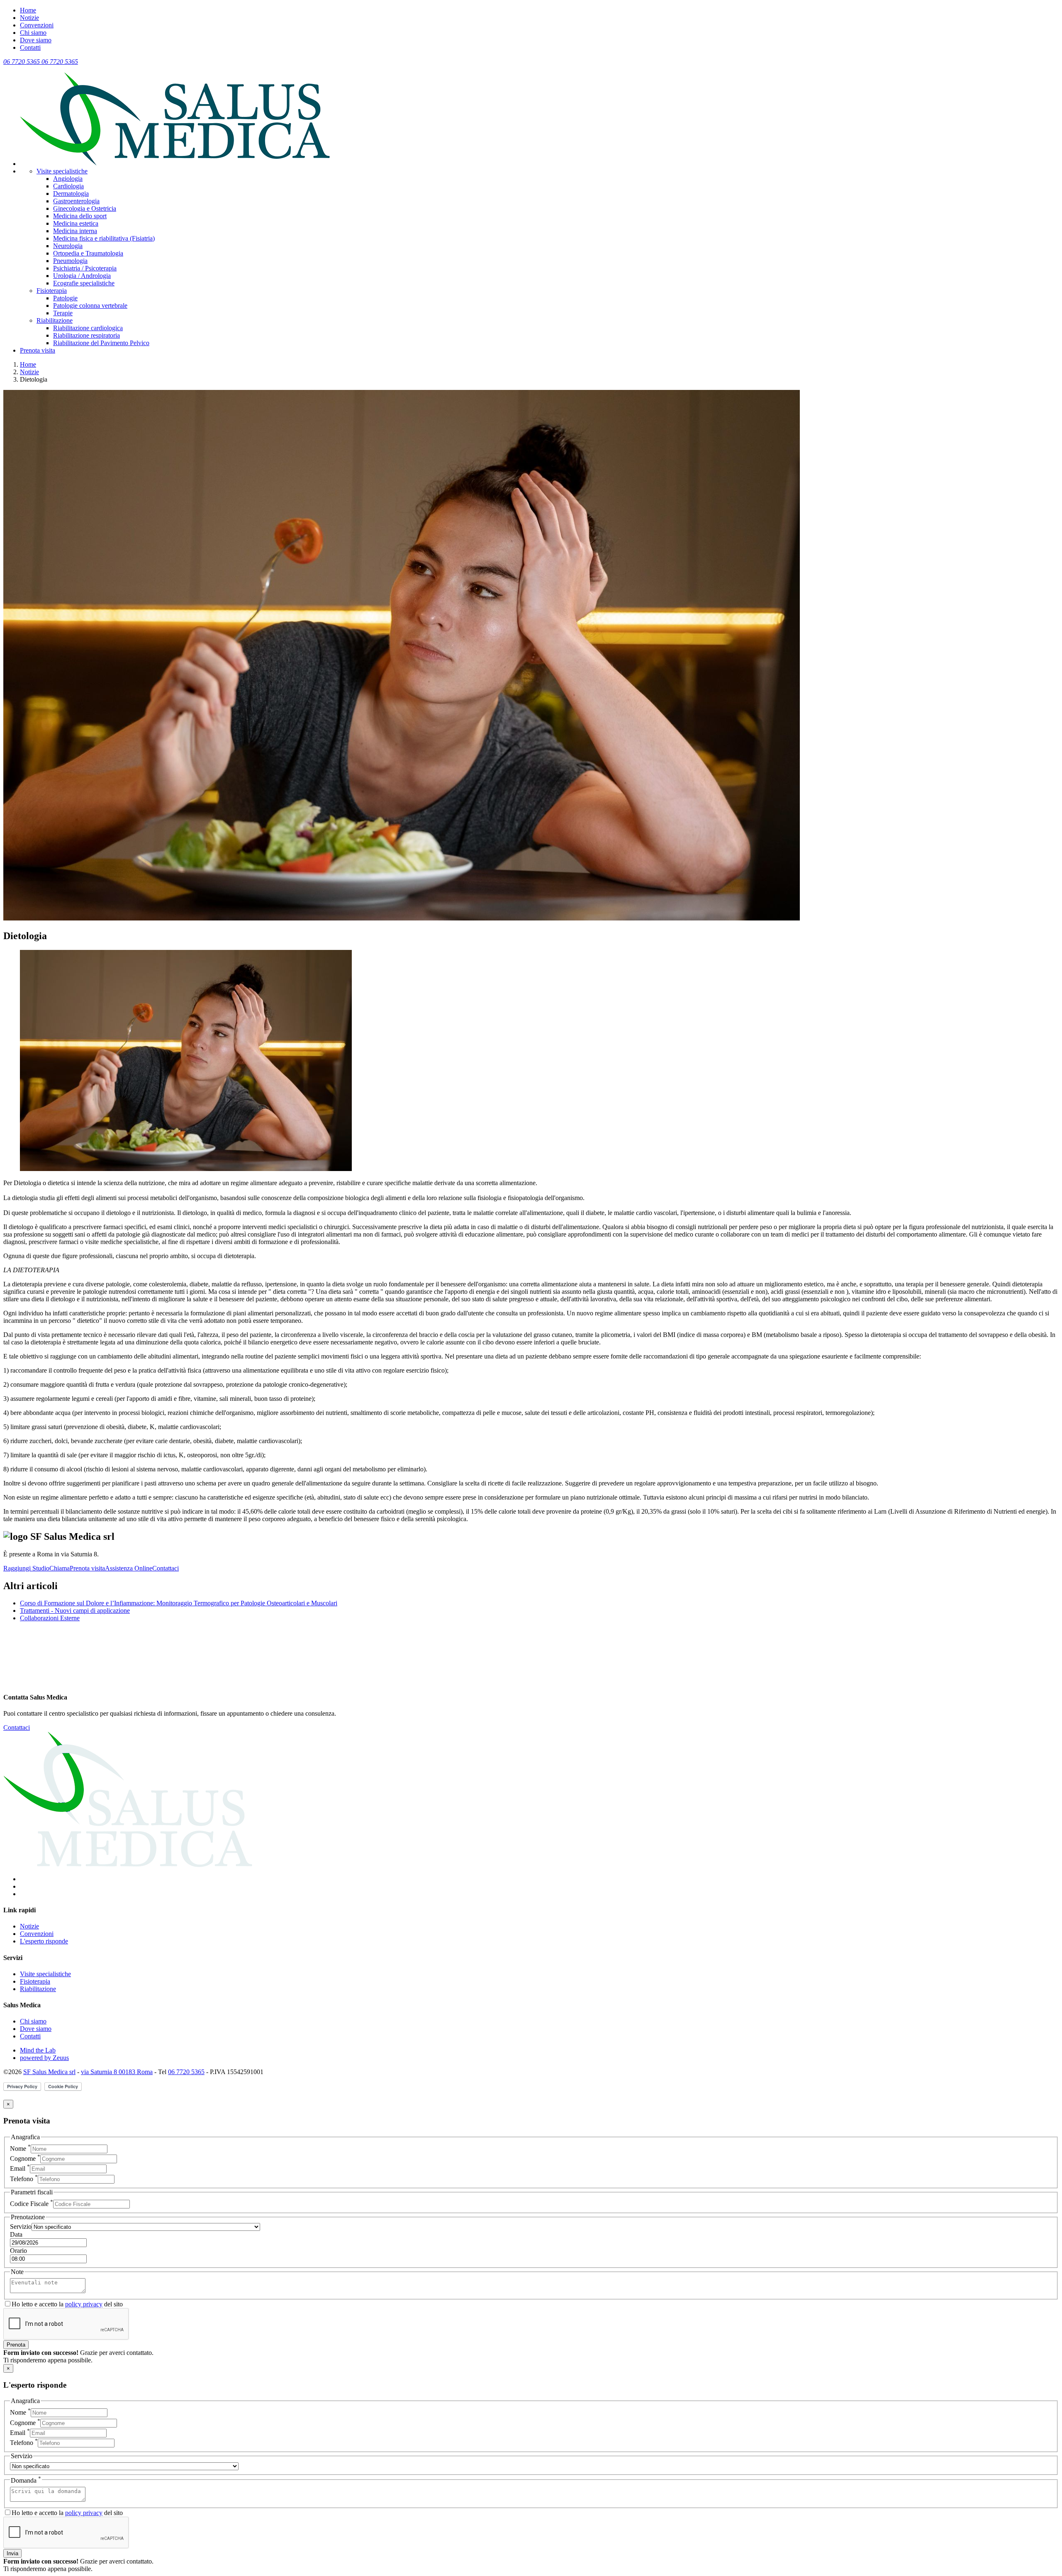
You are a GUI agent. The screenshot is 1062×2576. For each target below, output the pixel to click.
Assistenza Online (129, 1568)
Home (28, 10)
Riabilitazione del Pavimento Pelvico (101, 343)
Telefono (24, 2179)
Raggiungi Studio (26, 1568)
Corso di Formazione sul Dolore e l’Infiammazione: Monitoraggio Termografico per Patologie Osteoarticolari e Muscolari (179, 1603)
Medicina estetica (76, 223)
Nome (20, 2149)
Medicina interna (75, 231)
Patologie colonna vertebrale (90, 306)
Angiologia (68, 179)
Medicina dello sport (80, 216)
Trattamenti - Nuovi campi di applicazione (75, 1611)
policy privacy (84, 2304)
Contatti (30, 47)
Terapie (63, 313)
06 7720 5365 (186, 2072)
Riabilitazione (55, 320)
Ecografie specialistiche (84, 283)
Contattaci (166, 1568)
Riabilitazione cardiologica (88, 328)
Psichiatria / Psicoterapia (85, 268)
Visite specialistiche (62, 171)
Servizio (21, 2227)
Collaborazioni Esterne (50, 1618)
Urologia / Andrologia (82, 276)
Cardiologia (68, 186)
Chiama (60, 1568)
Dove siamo (36, 40)
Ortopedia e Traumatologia (88, 253)
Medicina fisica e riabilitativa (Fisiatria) (104, 238)
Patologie (65, 298)
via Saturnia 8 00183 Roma (117, 2072)
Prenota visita (38, 350)
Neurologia (68, 246)
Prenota (16, 2345)
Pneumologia (70, 261)
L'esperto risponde (44, 1941)
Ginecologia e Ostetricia (85, 208)
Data (16, 2234)
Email (20, 2168)
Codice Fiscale (32, 2204)
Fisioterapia (52, 291)
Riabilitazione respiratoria (86, 335)
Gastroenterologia (76, 201)
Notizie (29, 18)
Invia (12, 2553)
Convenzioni (37, 25)
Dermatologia (71, 194)
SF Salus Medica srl (49, 2072)
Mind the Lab (38, 2050)
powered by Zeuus (44, 2058)
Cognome (25, 2158)
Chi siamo (33, 33)
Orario (18, 2251)
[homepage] (175, 164)
